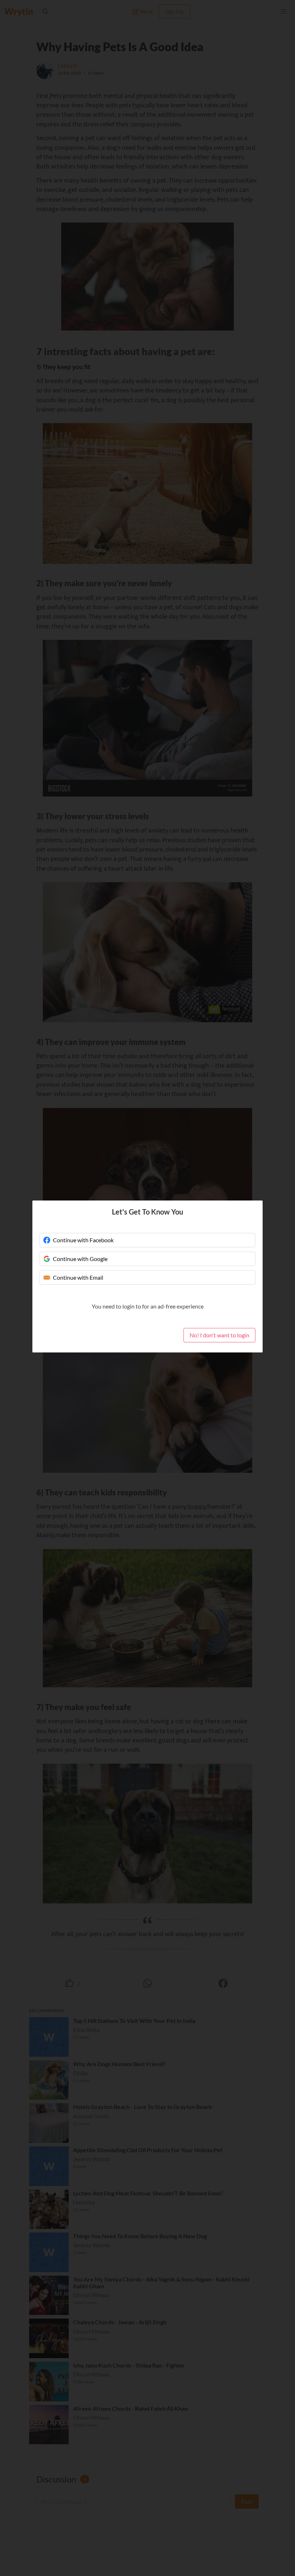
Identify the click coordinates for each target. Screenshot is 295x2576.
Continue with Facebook (83, 1240)
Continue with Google (80, 1259)
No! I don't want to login (219, 1335)
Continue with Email (78, 1277)
